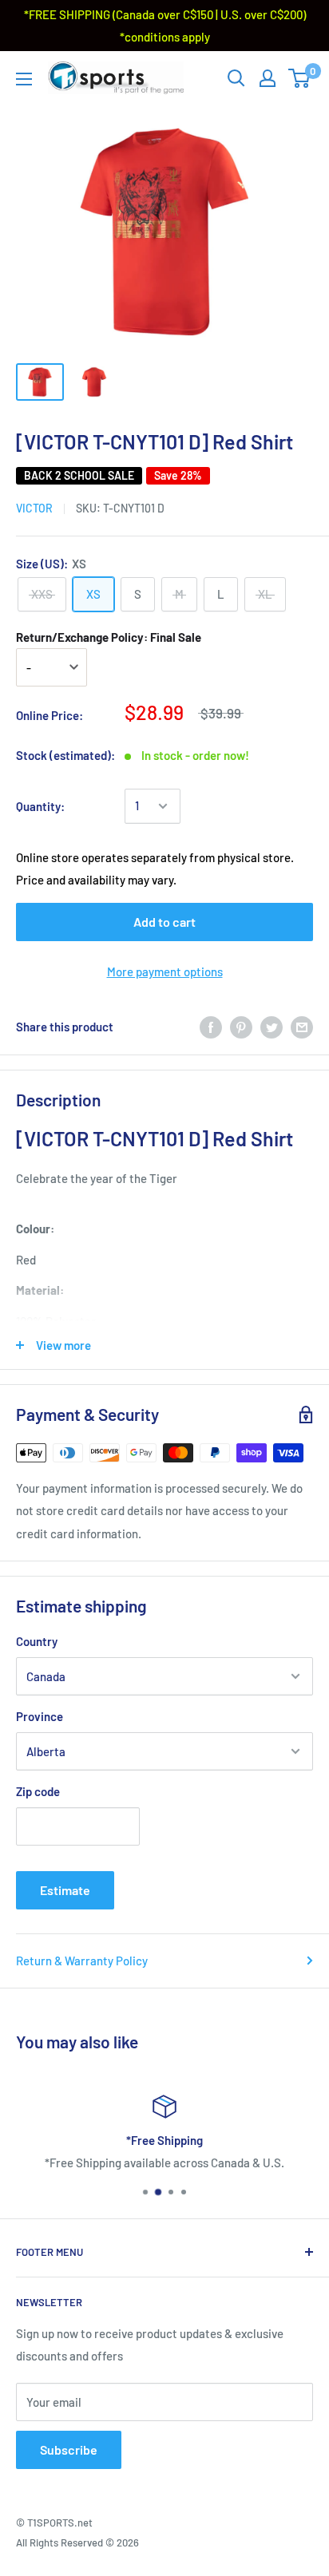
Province (40, 1716)
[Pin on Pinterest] (241, 1027)
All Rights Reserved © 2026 (77, 2542)
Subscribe (69, 2449)
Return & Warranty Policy (82, 1961)
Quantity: (40, 806)
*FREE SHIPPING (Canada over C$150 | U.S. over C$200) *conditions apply (165, 26)
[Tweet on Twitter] (272, 1027)
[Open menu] (24, 79)
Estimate (65, 1890)
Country (37, 1641)
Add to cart (164, 922)
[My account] (268, 78)
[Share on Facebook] (211, 1027)
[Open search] (236, 78)
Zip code (38, 1791)
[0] (300, 78)
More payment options (165, 971)
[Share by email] (302, 1027)
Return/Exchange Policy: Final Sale (109, 637)
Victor (34, 508)
